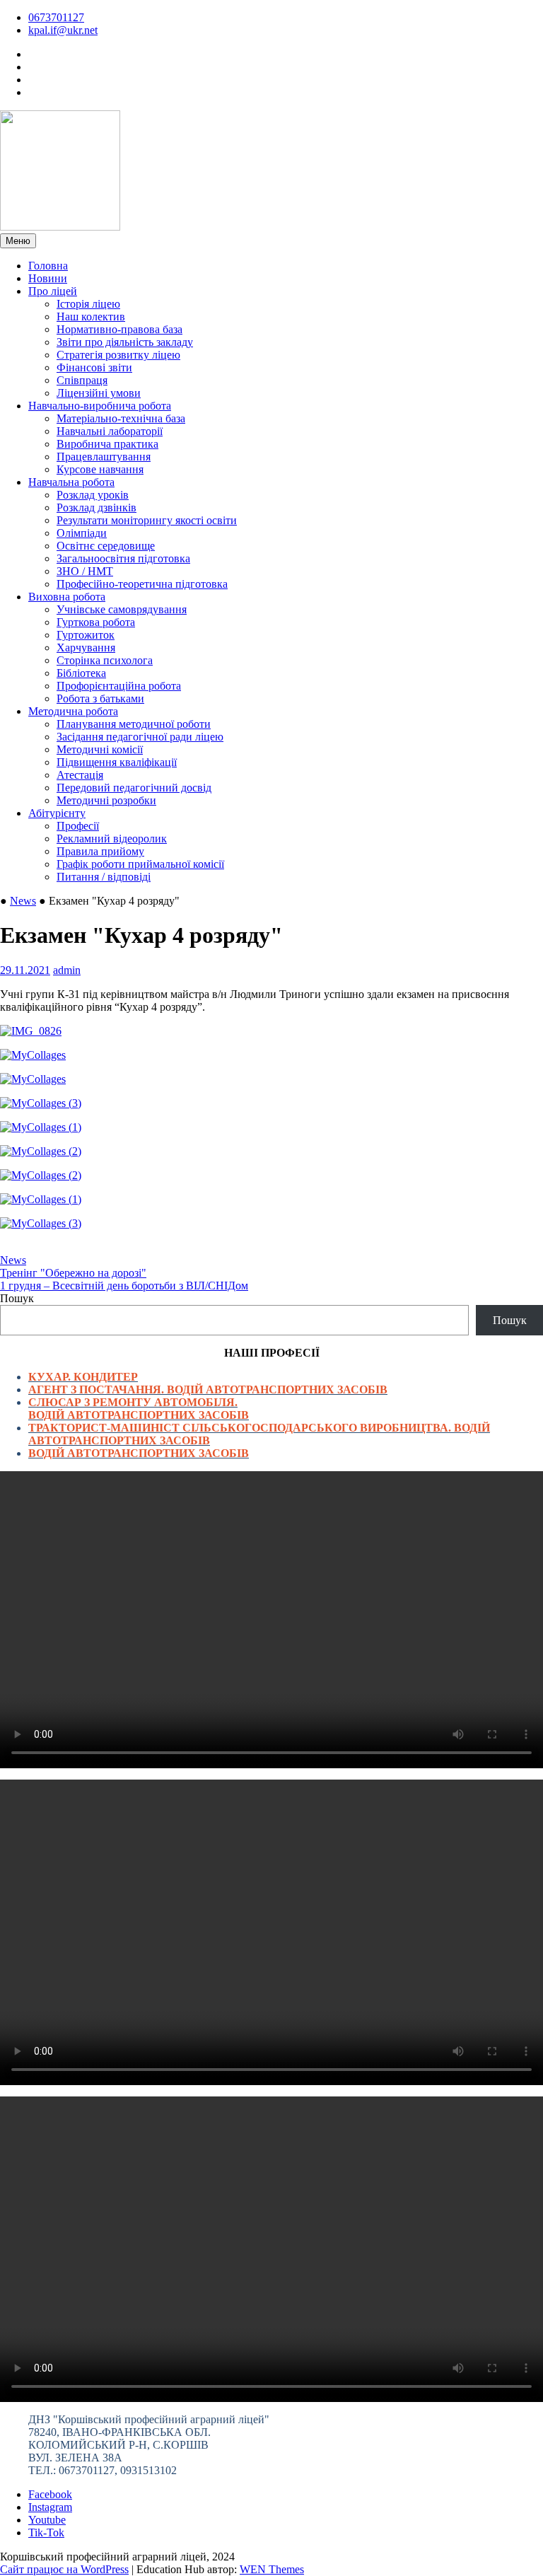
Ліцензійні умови (99, 393)
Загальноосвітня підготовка (123, 558)
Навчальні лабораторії (110, 431)
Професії (78, 826)
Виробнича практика (107, 444)
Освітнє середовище (106, 546)
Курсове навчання (100, 469)
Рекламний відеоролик (112, 839)
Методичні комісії (100, 749)
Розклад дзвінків (97, 507)
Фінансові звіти (94, 367)
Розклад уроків (93, 495)
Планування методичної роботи (134, 724)
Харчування (86, 648)
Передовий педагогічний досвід (134, 788)
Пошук (17, 1298)
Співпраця (82, 380)
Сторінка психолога (105, 660)
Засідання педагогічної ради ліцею (140, 737)
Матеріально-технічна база (121, 418)
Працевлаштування (104, 457)
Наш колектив (91, 317)
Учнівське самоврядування (122, 609)
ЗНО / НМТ (85, 571)
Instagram (50, 2507)
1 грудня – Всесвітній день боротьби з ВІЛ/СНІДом (124, 1286)
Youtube (47, 2520)
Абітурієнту (57, 813)
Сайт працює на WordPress (64, 2569)
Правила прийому (100, 851)
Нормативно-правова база (119, 329)
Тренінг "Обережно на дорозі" (73, 1273)
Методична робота (73, 711)
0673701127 (56, 17)
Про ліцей (53, 291)
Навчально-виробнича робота (100, 406)
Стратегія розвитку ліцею (118, 355)
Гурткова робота (96, 622)
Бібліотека (81, 673)
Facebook (50, 2494)
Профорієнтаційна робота (119, 686)
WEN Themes (272, 2569)
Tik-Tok (46, 2533)
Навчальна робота (71, 482)
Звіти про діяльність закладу (125, 342)
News (23, 901)
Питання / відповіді (104, 877)
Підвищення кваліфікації (117, 762)
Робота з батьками (100, 698)
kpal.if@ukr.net (63, 30)
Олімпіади (82, 533)
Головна (48, 266)
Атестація (80, 775)
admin (67, 970)
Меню (18, 241)
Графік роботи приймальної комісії (140, 864)
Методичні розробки (106, 800)
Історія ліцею (88, 304)
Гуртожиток (86, 635)
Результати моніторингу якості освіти (147, 520)
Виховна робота (67, 597)
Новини (48, 278)
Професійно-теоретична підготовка (142, 584)
